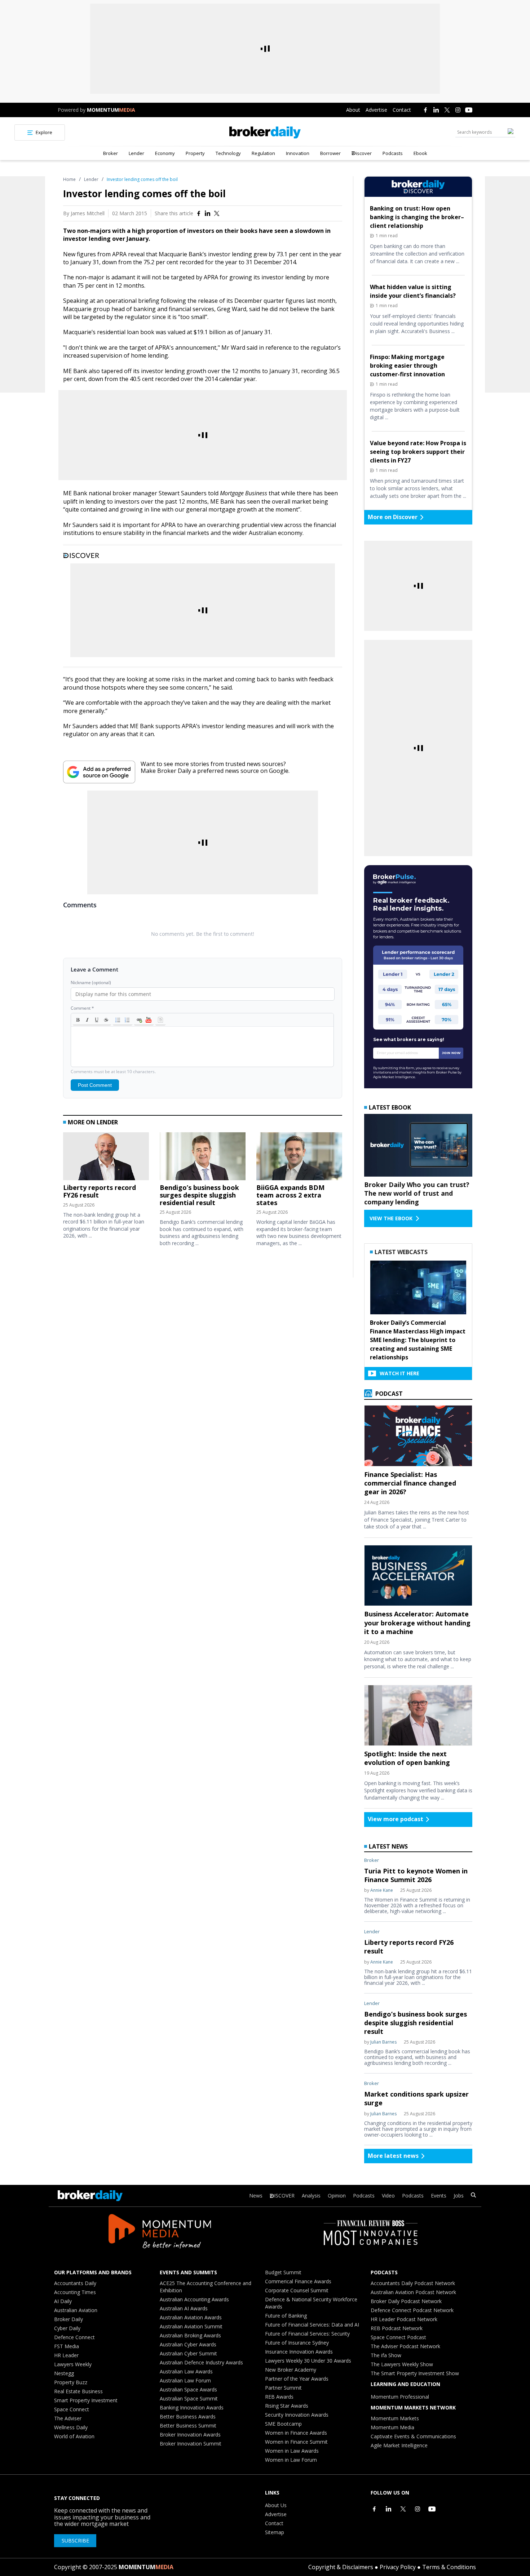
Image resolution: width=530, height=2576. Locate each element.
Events (439, 2196)
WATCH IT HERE (399, 1373)
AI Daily (63, 2301)
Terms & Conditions (449, 2567)
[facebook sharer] (199, 213)
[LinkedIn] (436, 110)
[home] (265, 132)
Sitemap (275, 2532)
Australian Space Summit (189, 2398)
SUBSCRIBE (75, 2540)
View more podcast (396, 1819)
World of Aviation (74, 2436)
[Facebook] (425, 110)
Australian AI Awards (184, 2308)
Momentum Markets (395, 2418)
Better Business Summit (188, 2425)
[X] (447, 110)
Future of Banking (286, 2316)
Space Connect (72, 2409)
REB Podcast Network (397, 2328)
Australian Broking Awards (190, 2335)
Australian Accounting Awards (194, 2299)
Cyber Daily (67, 2328)
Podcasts (393, 153)
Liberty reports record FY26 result (100, 1191)
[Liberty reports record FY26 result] (106, 1158)
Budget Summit (283, 2272)
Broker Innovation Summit (191, 2444)
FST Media (67, 2346)
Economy (165, 153)
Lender (136, 153)
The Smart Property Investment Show (415, 2373)
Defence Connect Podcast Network (412, 2310)
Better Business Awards (188, 2416)
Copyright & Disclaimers (341, 2567)
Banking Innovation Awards (192, 2407)
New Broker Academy (291, 2370)
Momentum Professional (400, 2397)
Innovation (298, 153)
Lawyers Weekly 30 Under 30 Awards (308, 2361)
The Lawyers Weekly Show (402, 2364)
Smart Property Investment (86, 2400)
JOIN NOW (451, 1053)
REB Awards (279, 2397)
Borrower (330, 153)
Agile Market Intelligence (399, 2445)
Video (388, 2196)
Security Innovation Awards (297, 2415)
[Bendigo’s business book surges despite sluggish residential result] (203, 1158)
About (353, 110)
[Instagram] (458, 110)
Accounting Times (75, 2292)
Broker (111, 153)
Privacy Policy (398, 2567)
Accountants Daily (75, 2283)
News (256, 2196)
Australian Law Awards (186, 2371)
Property (195, 153)
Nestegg (64, 2373)
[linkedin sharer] (208, 213)
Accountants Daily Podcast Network (413, 2283)
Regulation (263, 153)
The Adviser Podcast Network (405, 2346)
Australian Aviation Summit (191, 2326)
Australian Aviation (76, 2310)
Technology (228, 153)
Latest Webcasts (401, 1252)
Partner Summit (283, 2388)
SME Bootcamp (283, 2424)
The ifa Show (386, 2355)
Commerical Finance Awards (298, 2281)
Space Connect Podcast (398, 2337)
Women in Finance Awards (296, 2433)
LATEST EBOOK (390, 1107)
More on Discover (393, 517)
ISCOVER (284, 2196)
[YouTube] (469, 110)
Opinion (337, 2196)
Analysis (311, 2196)
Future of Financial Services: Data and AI (312, 2325)
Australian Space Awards (188, 2389)
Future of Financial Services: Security (307, 2334)
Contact (402, 110)
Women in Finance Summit (296, 2442)
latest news (388, 1846)
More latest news (393, 2156)
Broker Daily (69, 2319)
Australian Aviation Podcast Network (413, 2292)
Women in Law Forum (291, 2460)
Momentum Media (392, 2427)
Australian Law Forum (185, 2380)
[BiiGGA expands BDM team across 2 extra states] (299, 1158)
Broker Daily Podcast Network (406, 2301)
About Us (276, 2505)
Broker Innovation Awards (190, 2435)
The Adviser (68, 2418)
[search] (473, 2196)
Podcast (388, 1394)
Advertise (376, 110)
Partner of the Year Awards (297, 2379)
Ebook (420, 153)
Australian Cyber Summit (188, 2353)
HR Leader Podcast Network (404, 2319)
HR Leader (66, 2355)
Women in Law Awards (292, 2451)
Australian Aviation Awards (191, 2317)
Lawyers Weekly (73, 2364)
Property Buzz (71, 2382)
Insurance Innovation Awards (299, 2352)
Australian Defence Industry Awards (201, 2362)
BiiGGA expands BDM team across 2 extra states (290, 1195)
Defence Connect (74, 2337)
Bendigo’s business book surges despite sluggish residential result (199, 1195)
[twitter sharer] (217, 213)
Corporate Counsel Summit (297, 2290)
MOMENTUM (111, 110)
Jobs (459, 2196)
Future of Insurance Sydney (297, 2343)
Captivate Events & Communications (413, 2436)
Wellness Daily (71, 2427)
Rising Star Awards (287, 2406)
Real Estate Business (78, 2391)
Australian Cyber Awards (188, 2344)
